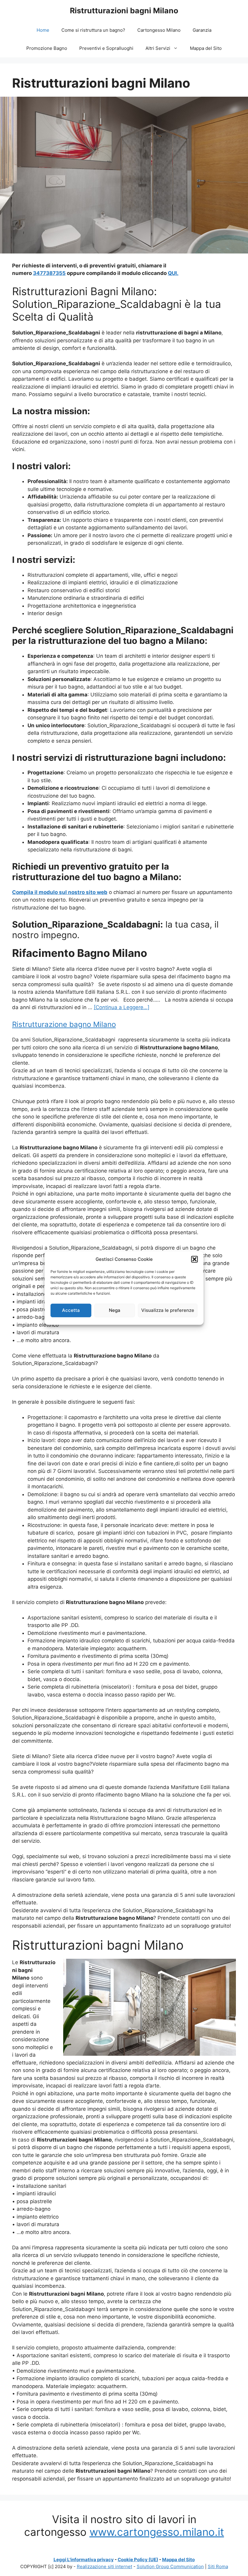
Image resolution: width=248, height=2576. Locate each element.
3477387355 (49, 273)
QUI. (173, 273)
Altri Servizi (158, 48)
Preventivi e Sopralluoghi (106, 48)
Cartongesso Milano (159, 30)
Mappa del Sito (206, 48)
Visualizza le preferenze (168, 1310)
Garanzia (202, 30)
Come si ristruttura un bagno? (93, 30)
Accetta (71, 1310)
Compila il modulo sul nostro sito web (60, 892)
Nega (115, 1310)
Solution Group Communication (170, 2566)
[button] (194, 1259)
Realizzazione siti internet (104, 2566)
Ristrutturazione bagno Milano (64, 1024)
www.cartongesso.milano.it (157, 2532)
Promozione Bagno (47, 48)
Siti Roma (218, 2566)
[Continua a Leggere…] (122, 1007)
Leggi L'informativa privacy (84, 2560)
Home (43, 30)
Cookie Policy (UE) (138, 2560)
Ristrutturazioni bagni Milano (124, 11)
